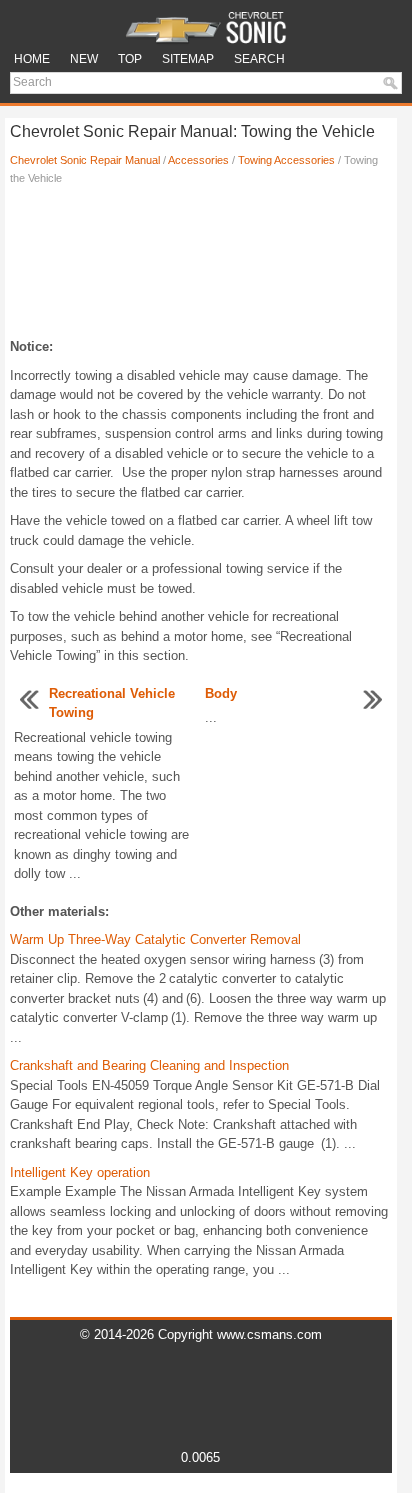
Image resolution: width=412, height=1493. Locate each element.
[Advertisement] (201, 267)
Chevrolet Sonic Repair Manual (85, 160)
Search (259, 59)
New (84, 59)
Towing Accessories (286, 160)
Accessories (198, 160)
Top (130, 59)
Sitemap (188, 59)
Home (32, 59)
